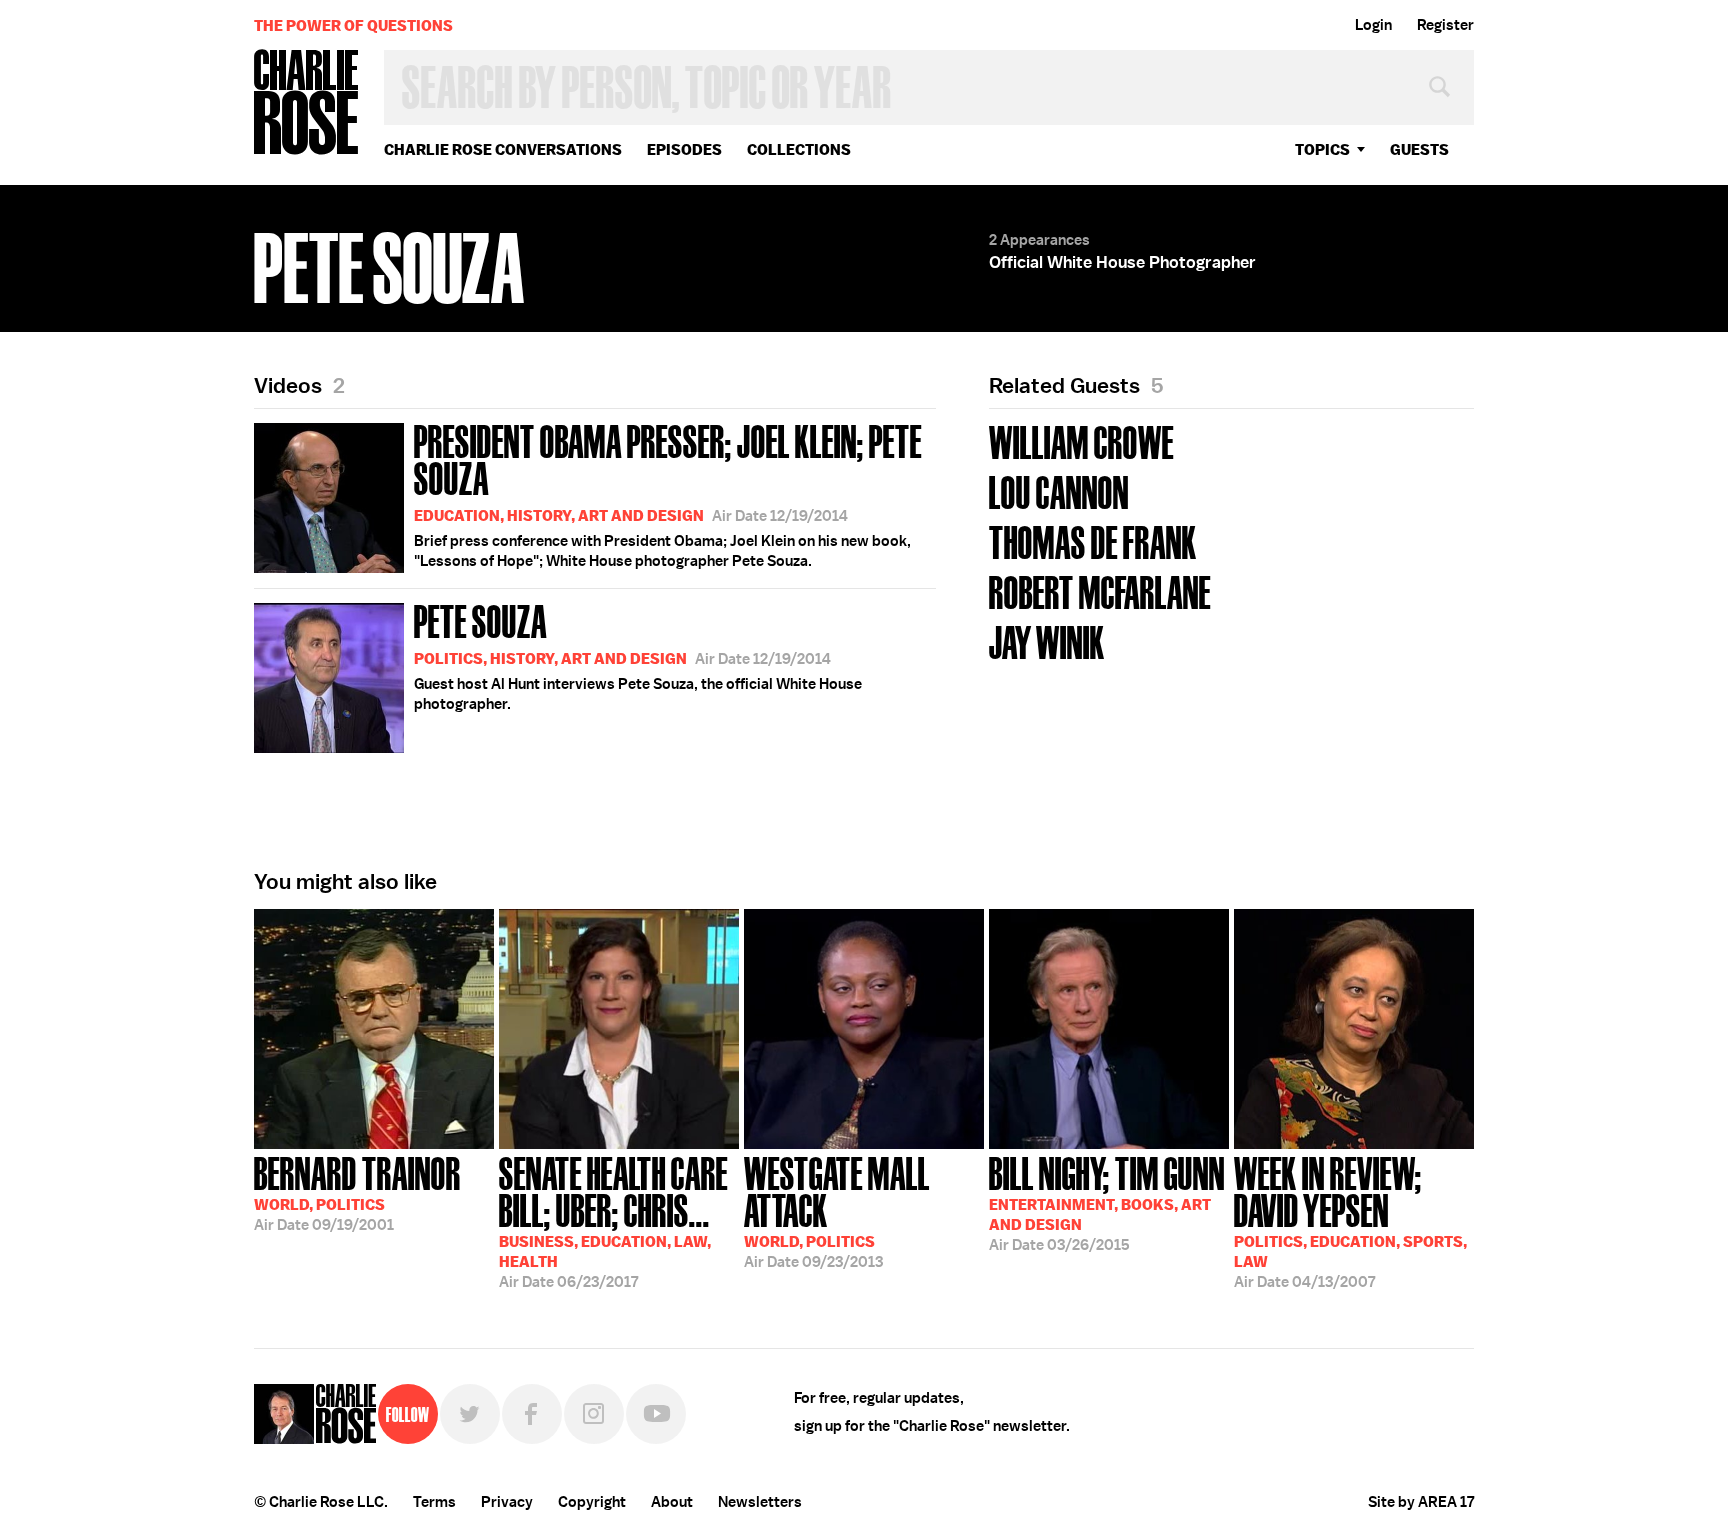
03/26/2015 (1107, 1202)
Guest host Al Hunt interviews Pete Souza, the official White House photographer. (638, 655)
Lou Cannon (1059, 490)
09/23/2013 (837, 1210)
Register (1445, 25)
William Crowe (1081, 440)
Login (1373, 25)
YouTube (656, 1414)
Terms (434, 1502)
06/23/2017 (613, 1220)
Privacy (507, 1502)
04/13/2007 (1350, 1220)
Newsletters (760, 1502)
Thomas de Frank (1093, 540)
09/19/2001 (357, 1192)
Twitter (470, 1414)
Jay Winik (1047, 640)
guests (1419, 149)
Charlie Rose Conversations (503, 149)
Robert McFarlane (1100, 590)
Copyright (592, 1502)
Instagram (594, 1414)
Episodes (684, 149)
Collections (799, 149)
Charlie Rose (307, 103)
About (672, 1502)
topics (1322, 149)
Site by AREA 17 (1421, 1502)
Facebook (532, 1414)
